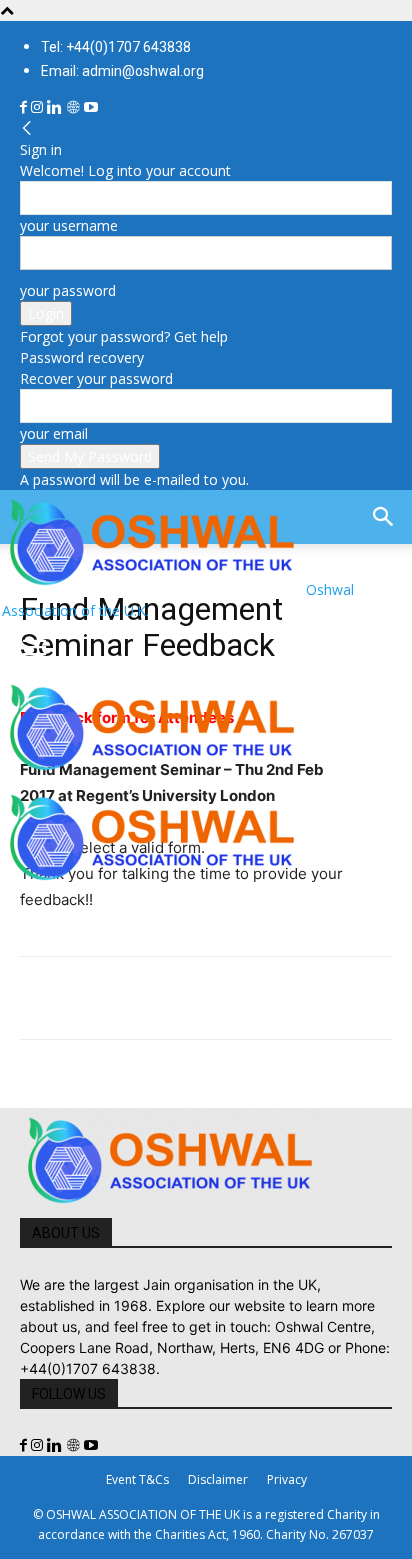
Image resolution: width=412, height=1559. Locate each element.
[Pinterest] (132, 998)
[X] (86, 998)
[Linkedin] (56, 107)
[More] (317, 998)
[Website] (75, 107)
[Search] (384, 517)
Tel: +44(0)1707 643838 (116, 47)
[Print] (270, 998)
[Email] (224, 998)
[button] (34, 648)
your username (69, 225)
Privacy (287, 1479)
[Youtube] (91, 107)
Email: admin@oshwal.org (122, 71)
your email (54, 433)
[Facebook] (25, 107)
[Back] (27, 128)
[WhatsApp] (178, 998)
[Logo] (152, 774)
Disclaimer (218, 1479)
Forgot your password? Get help (124, 336)
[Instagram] (39, 107)
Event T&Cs (137, 1479)
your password (68, 290)
